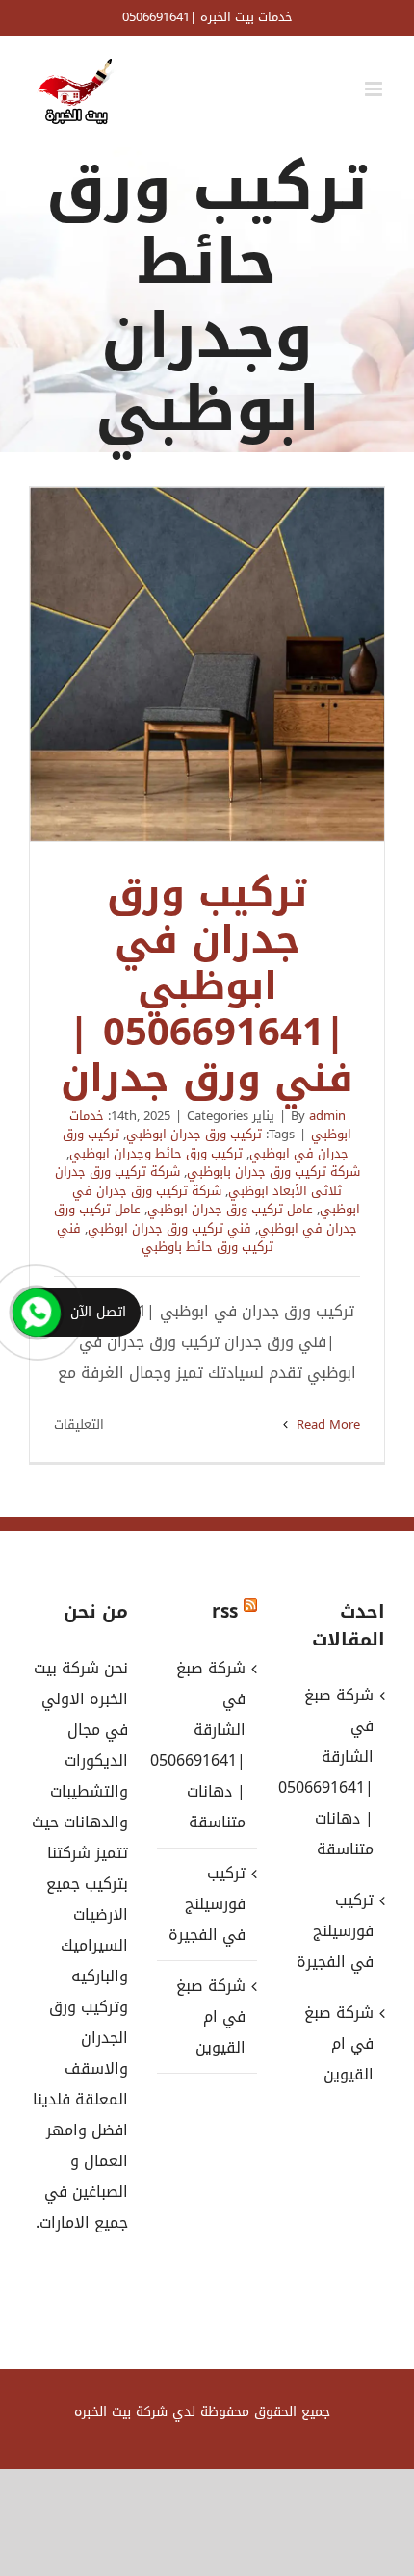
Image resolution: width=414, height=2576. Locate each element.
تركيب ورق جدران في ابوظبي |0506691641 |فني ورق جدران (207, 664)
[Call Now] (37, 1313)
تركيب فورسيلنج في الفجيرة (207, 1904)
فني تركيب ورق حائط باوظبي (165, 1238)
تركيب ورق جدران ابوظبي (194, 1134)
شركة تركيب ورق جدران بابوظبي (273, 1172)
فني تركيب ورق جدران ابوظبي (169, 1228)
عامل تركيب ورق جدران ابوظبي (230, 1209)
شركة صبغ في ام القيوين (210, 2016)
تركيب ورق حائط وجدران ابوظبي (156, 1153)
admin (327, 1116)
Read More (326, 1425)
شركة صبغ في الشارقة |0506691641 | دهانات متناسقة (206, 1745)
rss (225, 1612)
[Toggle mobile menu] (375, 89)
